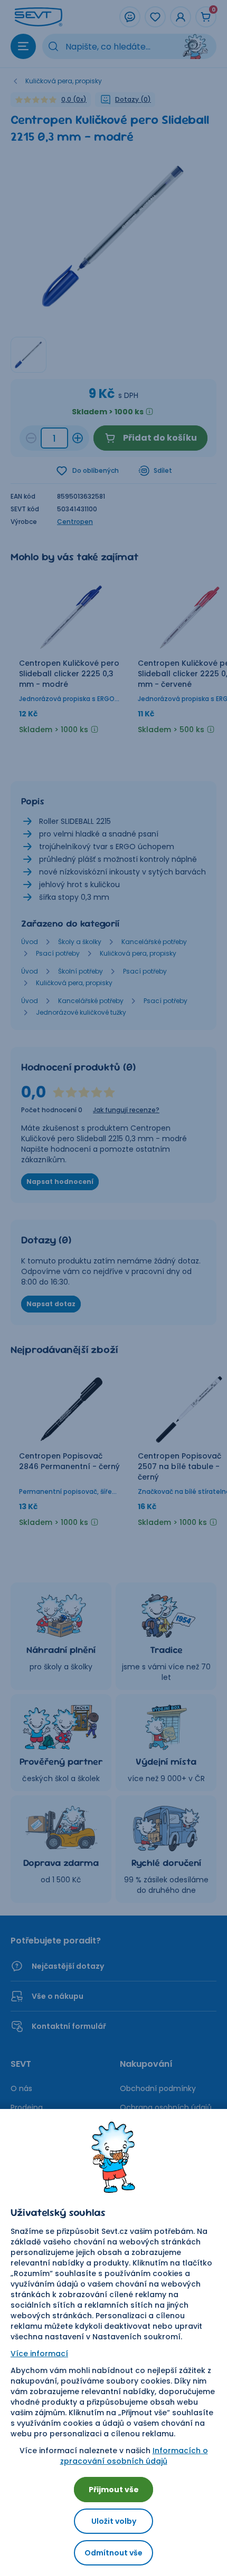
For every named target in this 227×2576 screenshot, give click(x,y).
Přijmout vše (114, 2490)
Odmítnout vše (113, 2553)
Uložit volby (114, 2521)
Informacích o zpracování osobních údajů (134, 2456)
